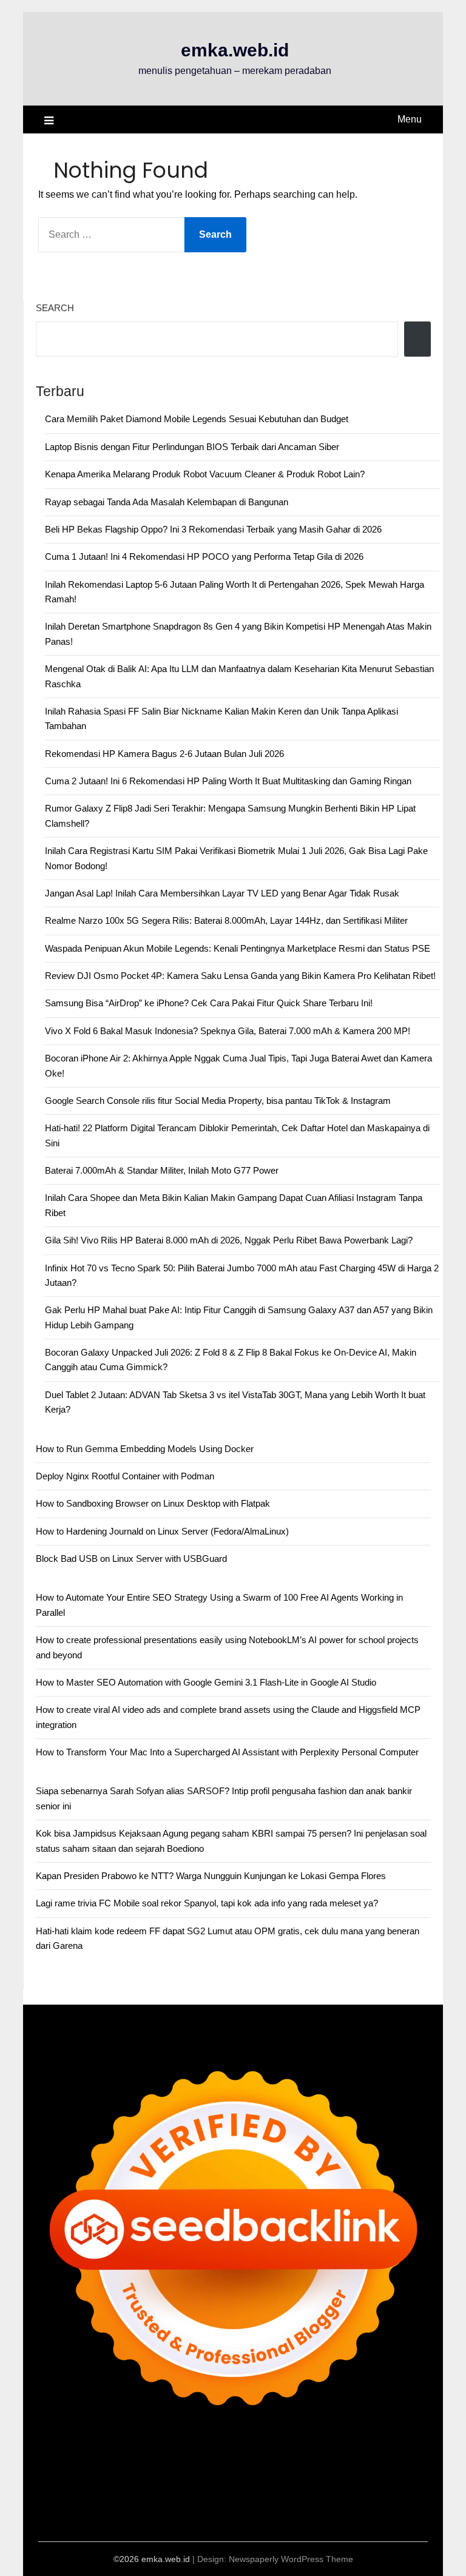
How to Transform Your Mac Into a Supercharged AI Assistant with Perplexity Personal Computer (227, 1752)
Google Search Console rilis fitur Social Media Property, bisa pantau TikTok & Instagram (218, 1101)
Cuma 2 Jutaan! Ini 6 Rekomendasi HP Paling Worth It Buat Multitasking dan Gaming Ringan (228, 781)
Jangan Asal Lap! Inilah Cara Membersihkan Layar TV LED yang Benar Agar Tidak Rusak (222, 893)
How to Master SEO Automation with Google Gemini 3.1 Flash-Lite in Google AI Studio (206, 1682)
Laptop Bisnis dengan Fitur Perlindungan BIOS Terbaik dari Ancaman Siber (192, 447)
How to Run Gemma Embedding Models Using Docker (145, 1449)
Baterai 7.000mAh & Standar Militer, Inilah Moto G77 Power (162, 1170)
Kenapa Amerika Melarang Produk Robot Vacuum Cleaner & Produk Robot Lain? (205, 474)
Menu (410, 119)
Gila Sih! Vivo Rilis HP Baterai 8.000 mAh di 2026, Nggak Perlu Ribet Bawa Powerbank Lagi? (229, 1240)
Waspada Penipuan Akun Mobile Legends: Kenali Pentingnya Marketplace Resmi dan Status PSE (238, 948)
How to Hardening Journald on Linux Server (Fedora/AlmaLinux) (162, 1531)
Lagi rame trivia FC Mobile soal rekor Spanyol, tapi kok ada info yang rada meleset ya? (207, 1903)
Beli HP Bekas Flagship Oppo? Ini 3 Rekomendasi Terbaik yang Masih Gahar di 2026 (213, 529)
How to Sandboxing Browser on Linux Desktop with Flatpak (153, 1503)
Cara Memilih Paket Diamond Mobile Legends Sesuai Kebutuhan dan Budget (197, 419)
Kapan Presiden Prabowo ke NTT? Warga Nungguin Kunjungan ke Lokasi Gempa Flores (211, 1876)
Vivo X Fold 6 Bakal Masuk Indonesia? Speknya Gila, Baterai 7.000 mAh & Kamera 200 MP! (228, 1031)
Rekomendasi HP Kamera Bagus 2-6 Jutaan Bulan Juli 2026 (164, 754)
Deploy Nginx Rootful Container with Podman (125, 1476)
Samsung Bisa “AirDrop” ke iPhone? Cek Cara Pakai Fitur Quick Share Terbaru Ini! (209, 1003)
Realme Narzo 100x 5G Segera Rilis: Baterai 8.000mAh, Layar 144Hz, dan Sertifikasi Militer (226, 920)
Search (55, 308)
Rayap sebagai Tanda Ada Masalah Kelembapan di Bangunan (167, 502)
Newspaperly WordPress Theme (291, 2559)
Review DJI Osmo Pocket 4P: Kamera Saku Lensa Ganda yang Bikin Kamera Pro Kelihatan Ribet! (240, 976)
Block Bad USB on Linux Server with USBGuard (131, 1559)
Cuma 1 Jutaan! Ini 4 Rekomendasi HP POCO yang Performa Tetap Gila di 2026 (204, 557)
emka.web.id (235, 50)
